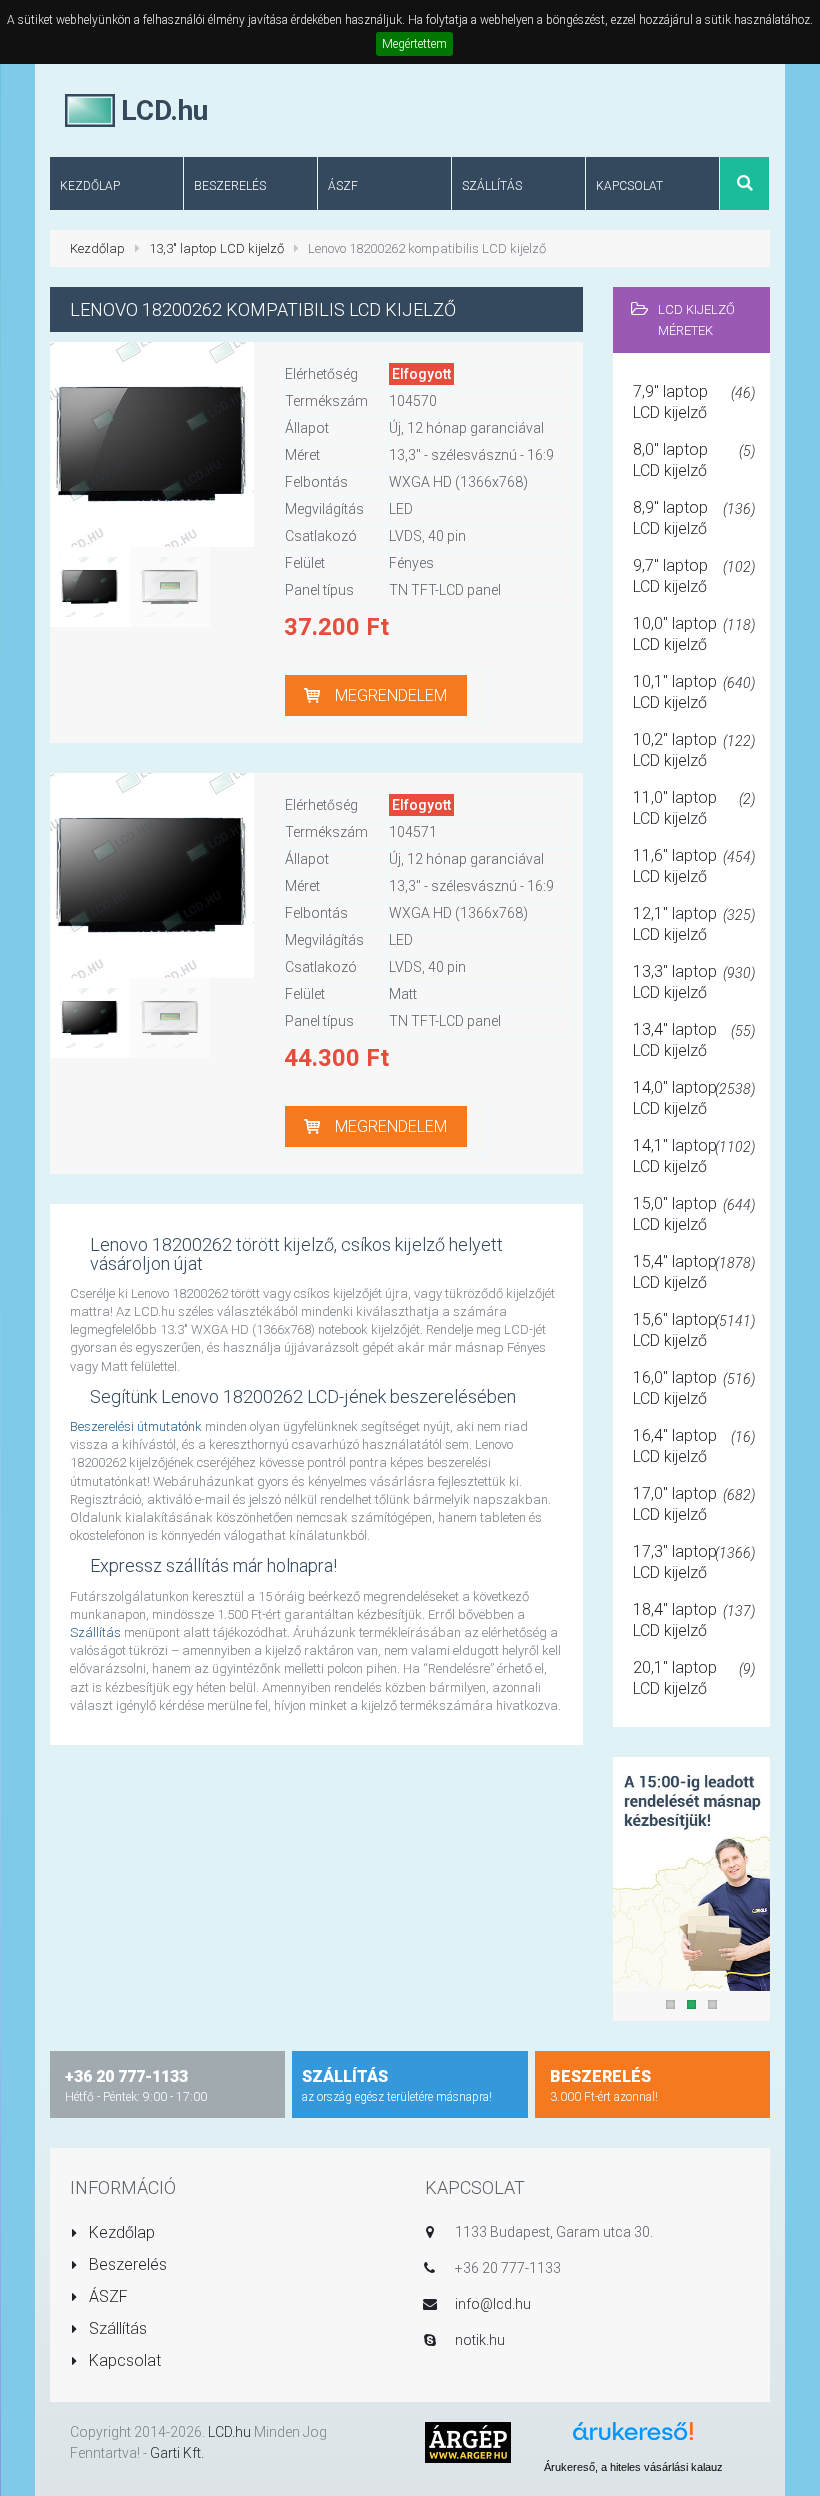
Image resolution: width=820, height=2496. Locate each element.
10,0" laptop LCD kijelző (694, 634)
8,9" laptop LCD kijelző (694, 518)
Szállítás (95, 1632)
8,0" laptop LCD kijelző (694, 460)
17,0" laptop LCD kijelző (694, 1504)
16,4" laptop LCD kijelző (694, 1446)
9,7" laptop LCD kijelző (694, 576)
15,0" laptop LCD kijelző (694, 1214)
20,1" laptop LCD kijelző (694, 1678)
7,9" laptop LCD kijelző (694, 402)
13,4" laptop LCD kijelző (694, 1040)
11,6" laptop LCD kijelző (694, 866)
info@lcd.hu (493, 2304)
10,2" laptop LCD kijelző (694, 750)
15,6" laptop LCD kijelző (694, 1330)
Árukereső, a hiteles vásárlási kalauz (633, 2467)
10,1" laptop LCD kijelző (694, 692)
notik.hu (480, 2340)
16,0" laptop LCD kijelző (694, 1388)
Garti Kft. (177, 2453)
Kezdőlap (97, 248)
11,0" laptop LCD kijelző (694, 808)
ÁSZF (106, 2296)
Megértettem (414, 44)
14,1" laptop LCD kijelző (694, 1156)
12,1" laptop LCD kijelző (694, 924)
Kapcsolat (123, 2360)
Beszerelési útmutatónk (136, 1426)
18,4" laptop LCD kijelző (694, 1620)
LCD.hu (229, 2432)
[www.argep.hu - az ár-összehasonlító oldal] (468, 2441)
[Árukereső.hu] (633, 2438)
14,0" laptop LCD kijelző (694, 1098)
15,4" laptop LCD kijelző (694, 1272)
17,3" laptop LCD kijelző (694, 1562)
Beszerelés (126, 2264)
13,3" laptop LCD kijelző (216, 248)
